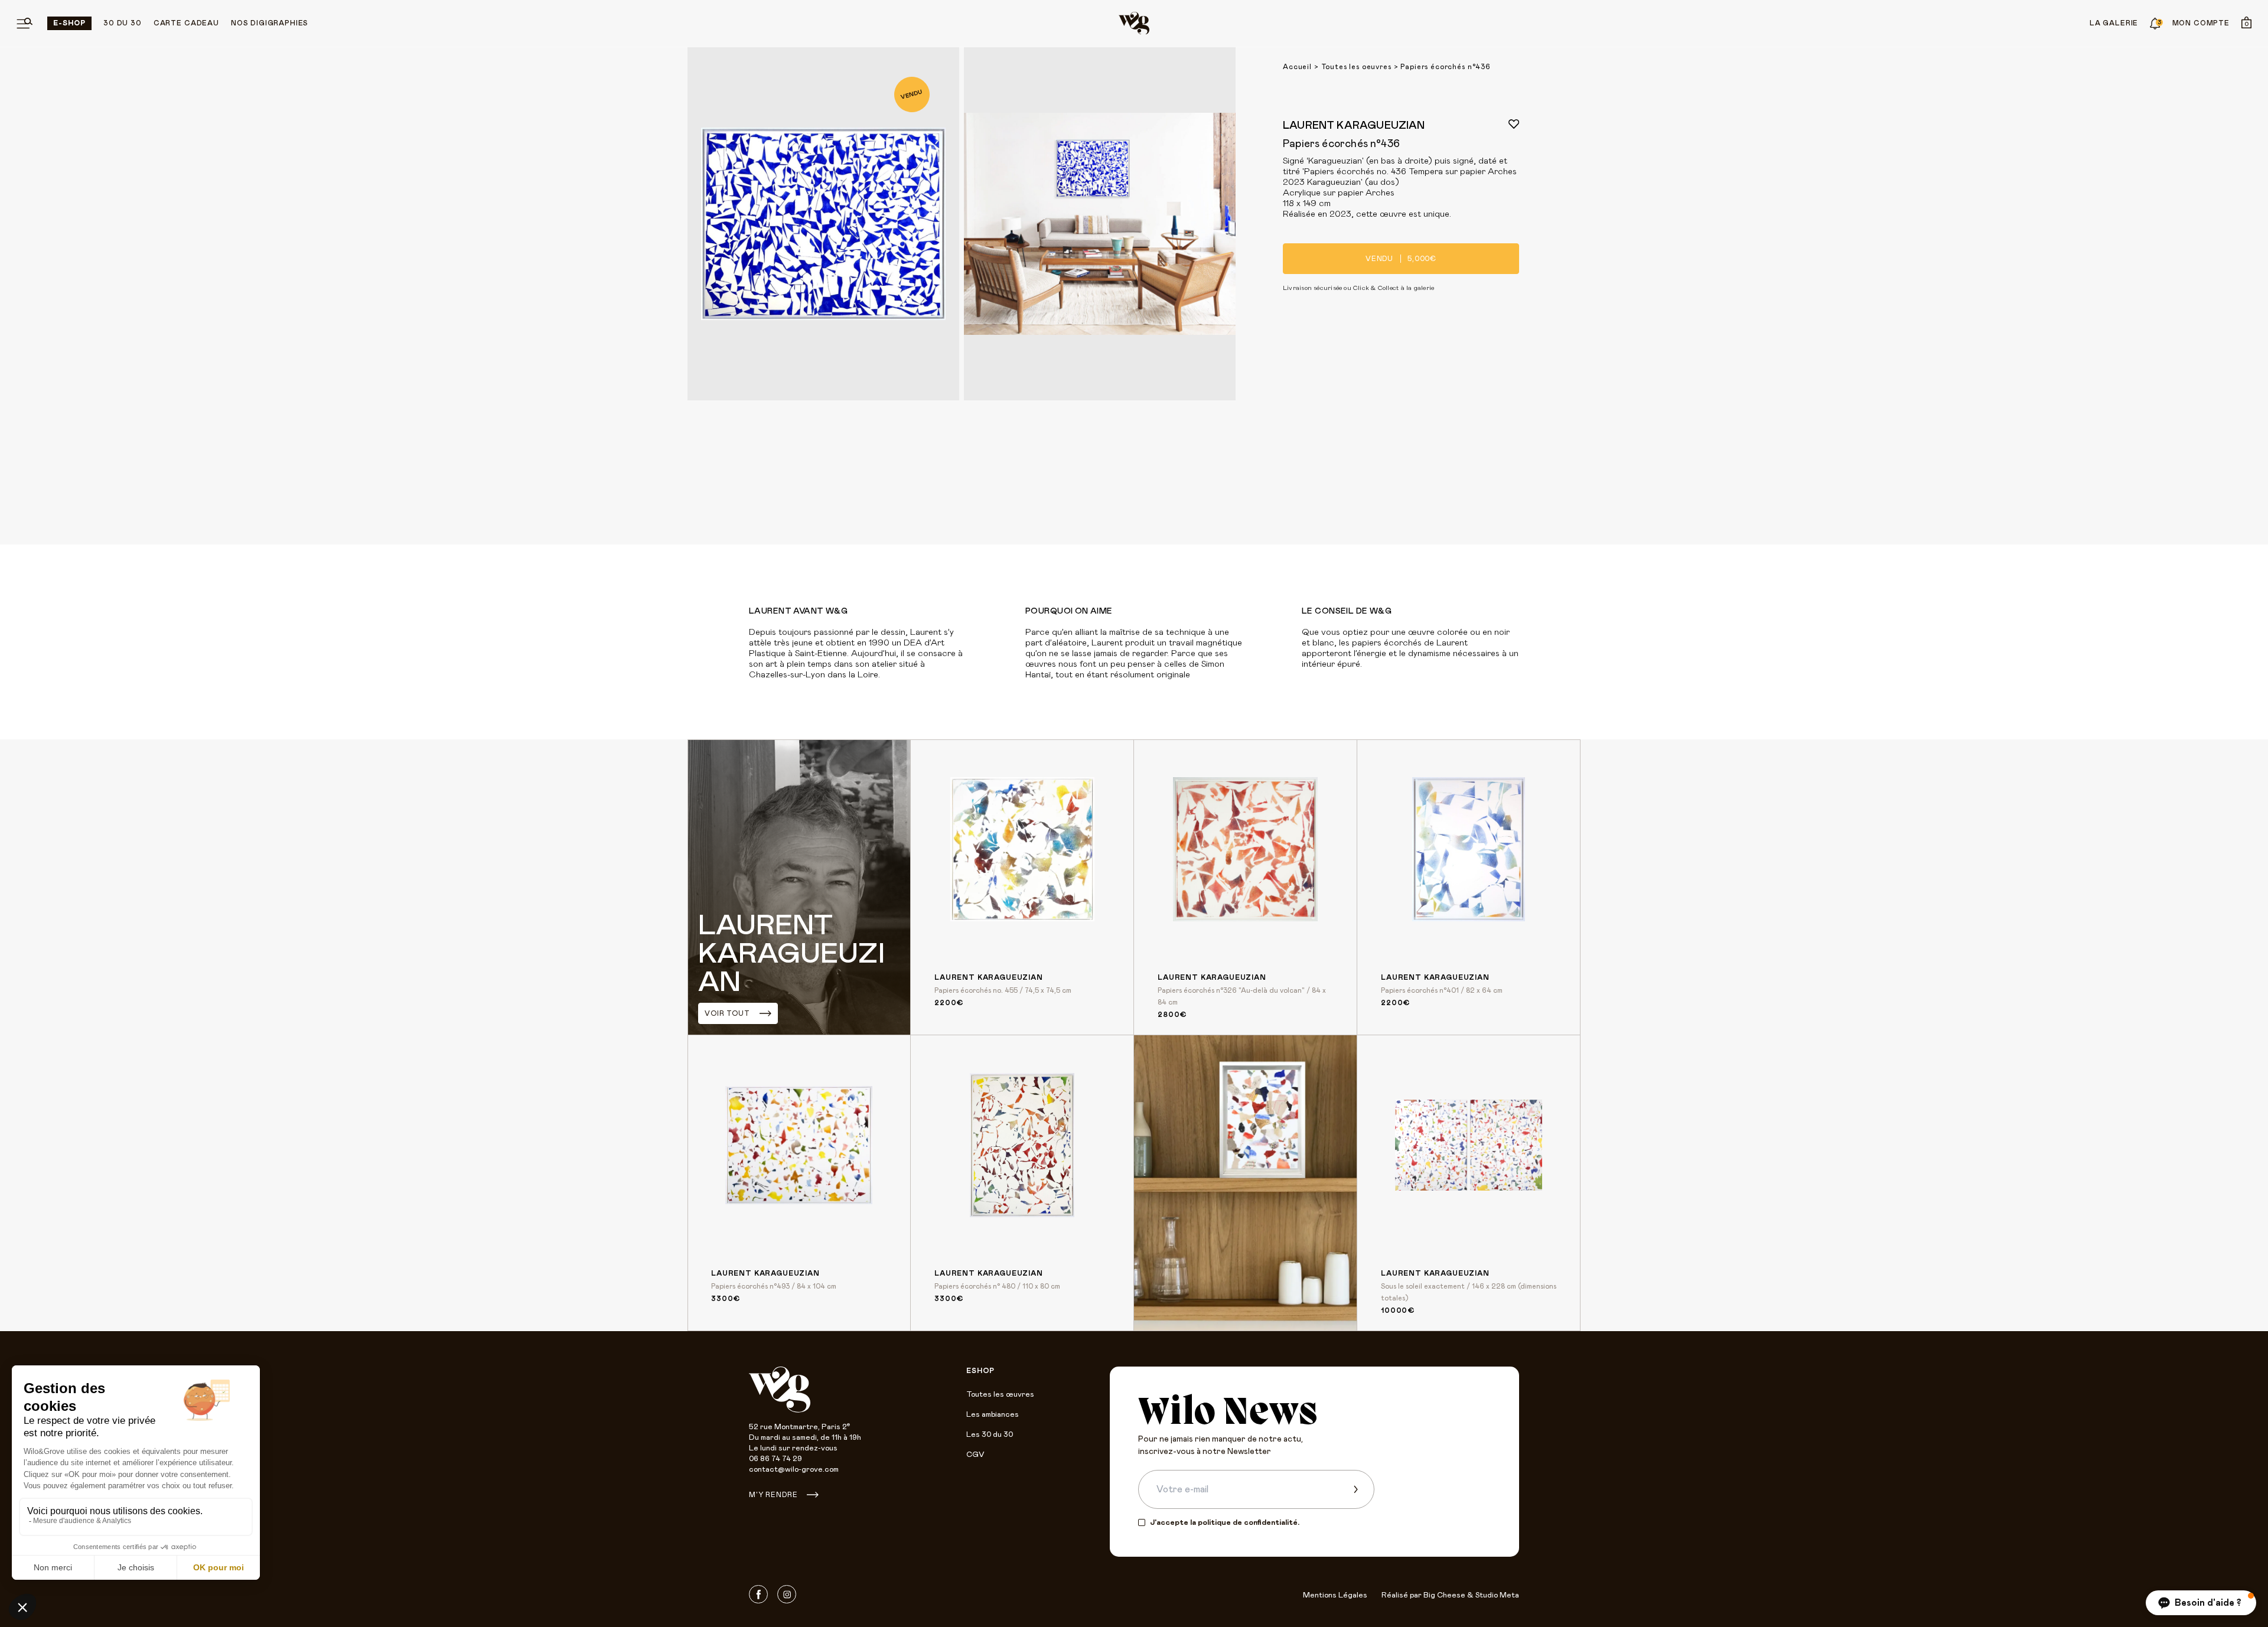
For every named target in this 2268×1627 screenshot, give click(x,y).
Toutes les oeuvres (1356, 67)
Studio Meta (1497, 1595)
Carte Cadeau (186, 23)
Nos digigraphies (270, 23)
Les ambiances (993, 1415)
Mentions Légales (1335, 1595)
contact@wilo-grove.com (794, 1470)
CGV (975, 1455)
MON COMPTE (2201, 23)
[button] (2201, 1603)
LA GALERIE (2114, 23)
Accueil (1297, 67)
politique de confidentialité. (1249, 1523)
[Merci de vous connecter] (1514, 124)
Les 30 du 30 (990, 1435)
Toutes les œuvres (1000, 1395)
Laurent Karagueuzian (1354, 126)
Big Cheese (1444, 1595)
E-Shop (69, 23)
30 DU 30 (123, 23)
